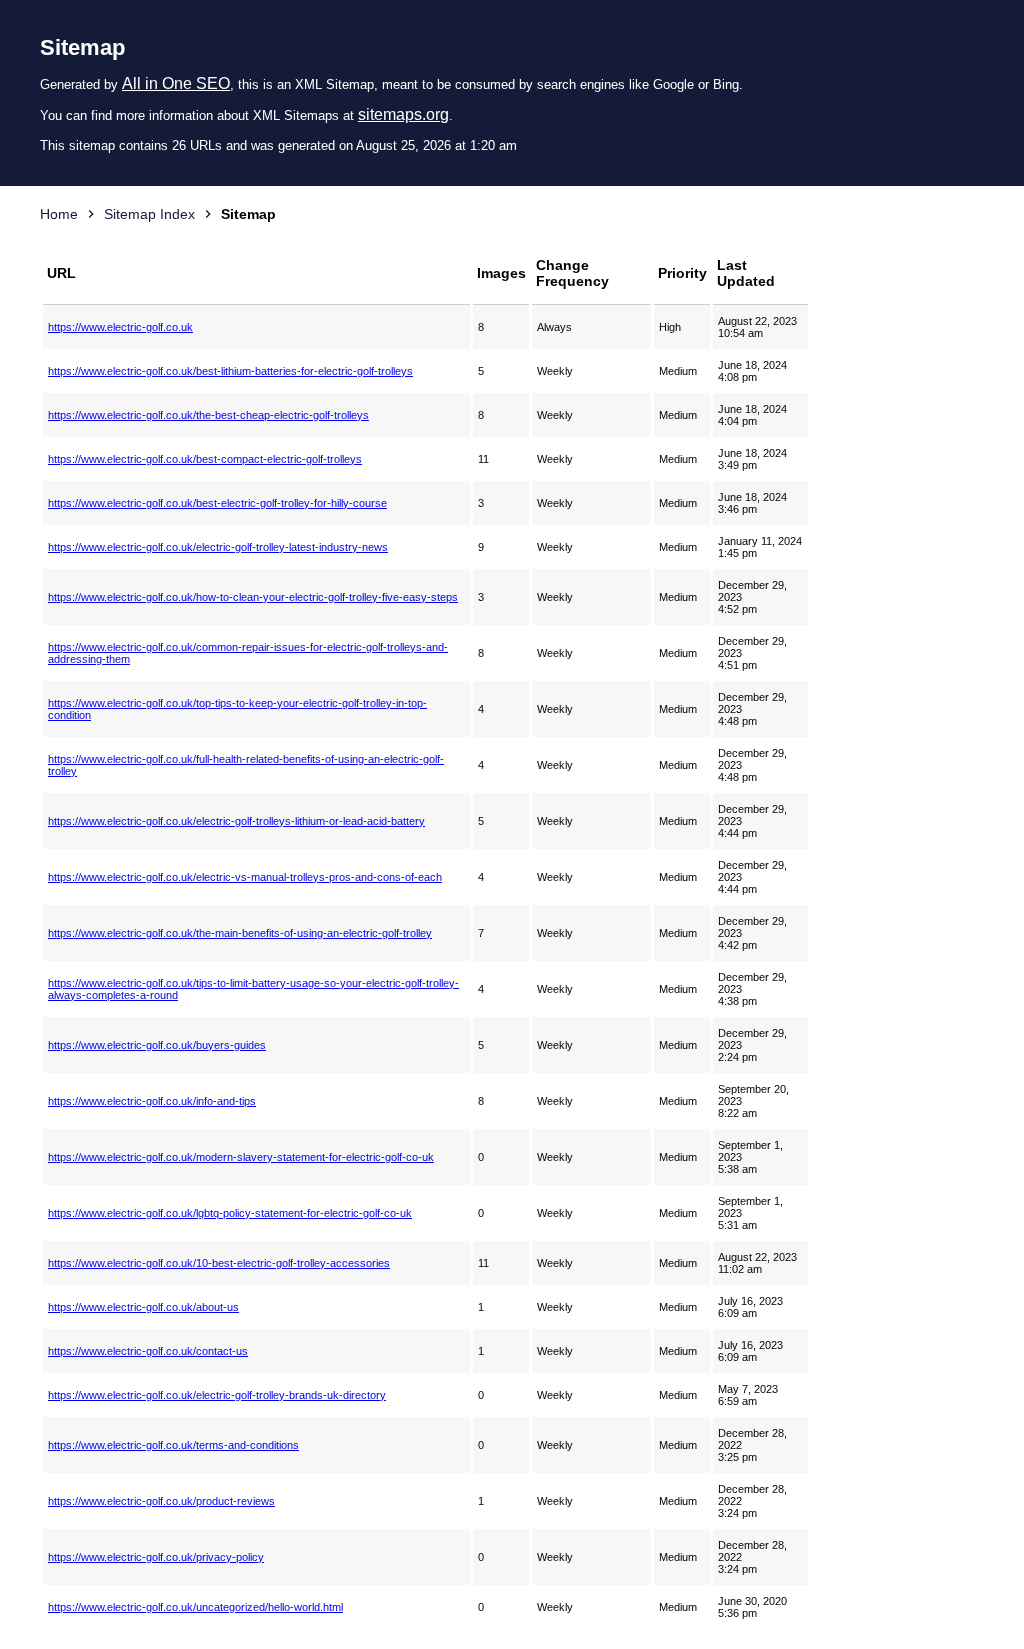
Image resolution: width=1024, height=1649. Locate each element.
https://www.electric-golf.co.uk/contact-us (148, 1351)
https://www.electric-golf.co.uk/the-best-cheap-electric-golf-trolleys (208, 415)
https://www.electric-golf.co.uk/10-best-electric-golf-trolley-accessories (219, 1263)
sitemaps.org (403, 114)
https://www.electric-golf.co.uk (120, 327)
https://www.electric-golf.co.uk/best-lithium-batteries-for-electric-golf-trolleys (230, 371)
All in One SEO (176, 83)
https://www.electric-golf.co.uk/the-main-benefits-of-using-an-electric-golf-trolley (240, 933)
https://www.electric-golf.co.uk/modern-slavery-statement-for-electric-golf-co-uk (241, 1157)
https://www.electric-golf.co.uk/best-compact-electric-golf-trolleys (205, 459)
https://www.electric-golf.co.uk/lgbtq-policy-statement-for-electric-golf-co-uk (230, 1213)
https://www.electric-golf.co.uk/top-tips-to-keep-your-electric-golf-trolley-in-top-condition (237, 709)
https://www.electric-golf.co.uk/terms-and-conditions (173, 1445)
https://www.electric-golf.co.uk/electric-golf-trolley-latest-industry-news (218, 547)
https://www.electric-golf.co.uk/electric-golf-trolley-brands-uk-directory (217, 1395)
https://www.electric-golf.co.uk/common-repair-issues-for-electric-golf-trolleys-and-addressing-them (248, 653)
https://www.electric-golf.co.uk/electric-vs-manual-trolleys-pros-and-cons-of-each (245, 877)
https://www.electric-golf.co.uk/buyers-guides (157, 1045)
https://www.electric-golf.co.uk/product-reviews (161, 1501)
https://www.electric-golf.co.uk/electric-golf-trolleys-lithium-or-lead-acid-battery (236, 821)
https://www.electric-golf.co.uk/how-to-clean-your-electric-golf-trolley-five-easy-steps (253, 597)
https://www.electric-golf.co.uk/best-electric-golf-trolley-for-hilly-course (217, 503)
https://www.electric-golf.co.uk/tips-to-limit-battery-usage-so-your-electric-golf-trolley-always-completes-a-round (253, 989)
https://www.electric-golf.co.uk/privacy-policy (156, 1557)
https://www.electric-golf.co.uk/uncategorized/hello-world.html (195, 1607)
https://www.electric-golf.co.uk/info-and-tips (152, 1101)
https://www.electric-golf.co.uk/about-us (143, 1307)
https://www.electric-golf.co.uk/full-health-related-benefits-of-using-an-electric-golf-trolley (246, 765)
